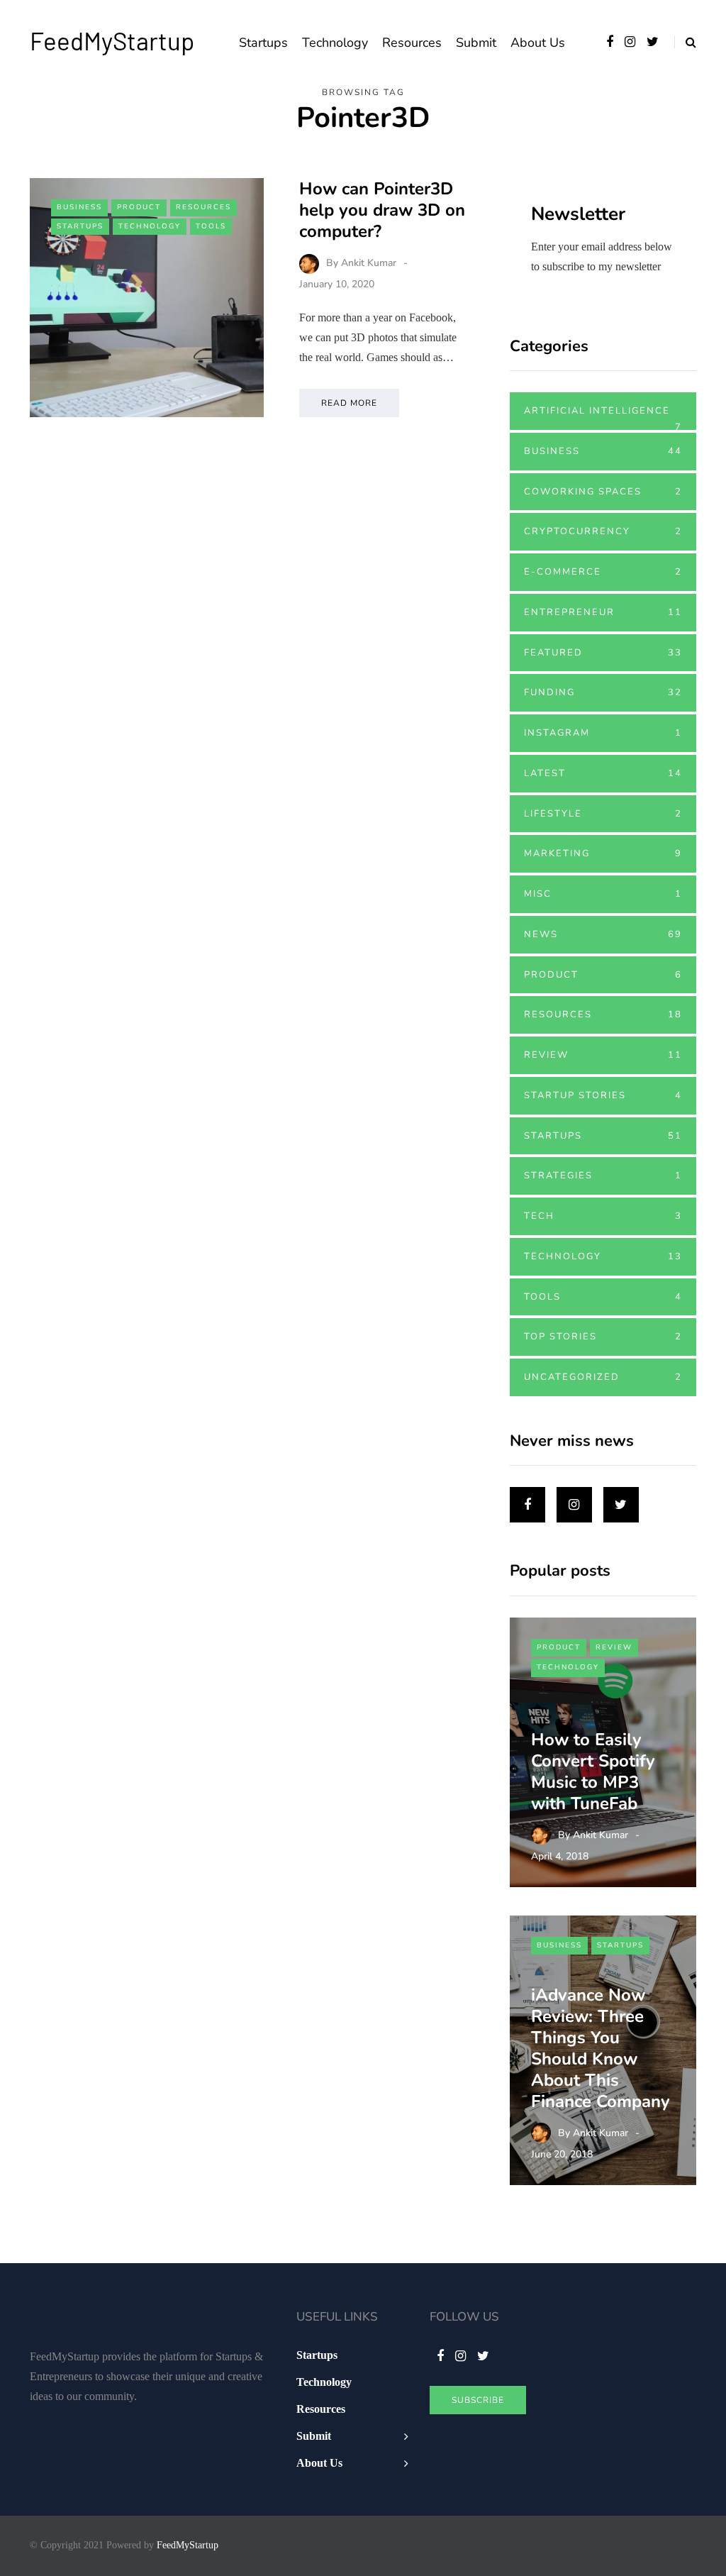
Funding (603, 692)
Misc (603, 894)
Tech (603, 1216)
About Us (538, 43)
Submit (476, 43)
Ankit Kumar (369, 263)
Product (139, 207)
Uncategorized (603, 1377)
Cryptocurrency (603, 531)
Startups (263, 43)
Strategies (603, 1176)
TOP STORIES (603, 1337)
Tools (211, 226)
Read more (349, 403)
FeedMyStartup (112, 40)
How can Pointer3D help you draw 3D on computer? (382, 210)
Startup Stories (603, 1095)
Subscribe (478, 2400)
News (603, 934)
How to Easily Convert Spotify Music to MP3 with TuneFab (593, 1771)
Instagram (603, 733)
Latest (603, 773)
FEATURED (603, 653)
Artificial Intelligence (603, 417)
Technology (335, 43)
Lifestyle (603, 814)
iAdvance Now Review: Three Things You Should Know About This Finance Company (601, 2048)
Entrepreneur (603, 612)
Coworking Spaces (603, 492)
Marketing (603, 853)
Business (79, 207)
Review (603, 1055)
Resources (412, 43)
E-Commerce (603, 572)
